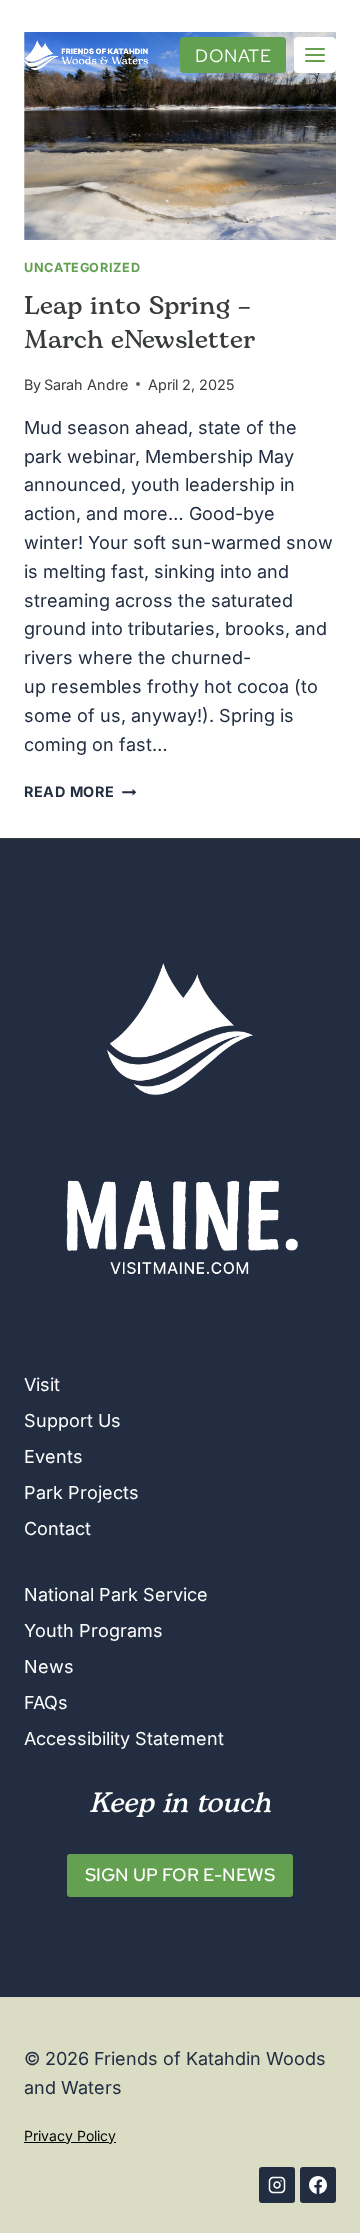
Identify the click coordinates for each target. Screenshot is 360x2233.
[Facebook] (318, 2185)
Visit (42, 1384)
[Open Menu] (315, 55)
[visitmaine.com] (180, 1220)
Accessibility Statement (124, 1738)
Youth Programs (93, 1630)
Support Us (72, 1420)
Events (53, 1456)
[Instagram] (277, 2185)
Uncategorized (82, 267)
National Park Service (116, 1594)
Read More (80, 791)
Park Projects (81, 1492)
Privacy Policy (70, 2135)
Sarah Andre (86, 384)
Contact (57, 1528)
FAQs (46, 1702)
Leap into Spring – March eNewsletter (139, 324)
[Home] (180, 1029)
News (49, 1666)
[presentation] (180, 136)
